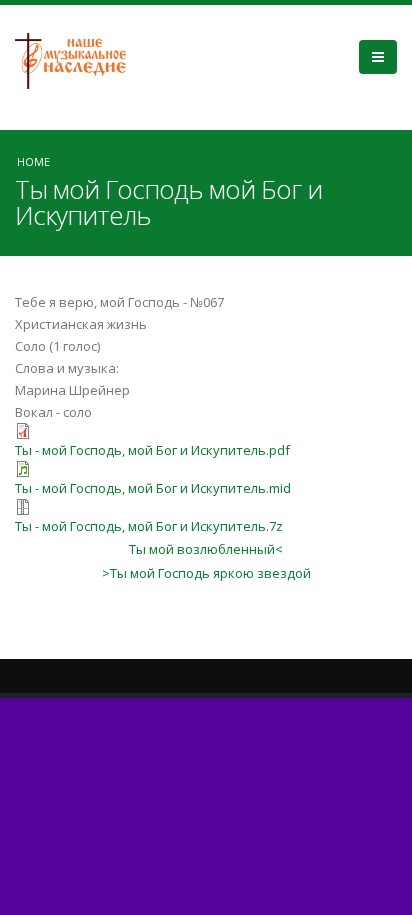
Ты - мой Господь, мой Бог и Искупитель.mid (153, 488)
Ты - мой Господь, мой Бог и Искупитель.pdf (152, 450)
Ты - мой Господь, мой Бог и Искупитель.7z (149, 526)
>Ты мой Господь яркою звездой (206, 573)
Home (33, 161)
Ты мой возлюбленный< (206, 549)
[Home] (78, 59)
